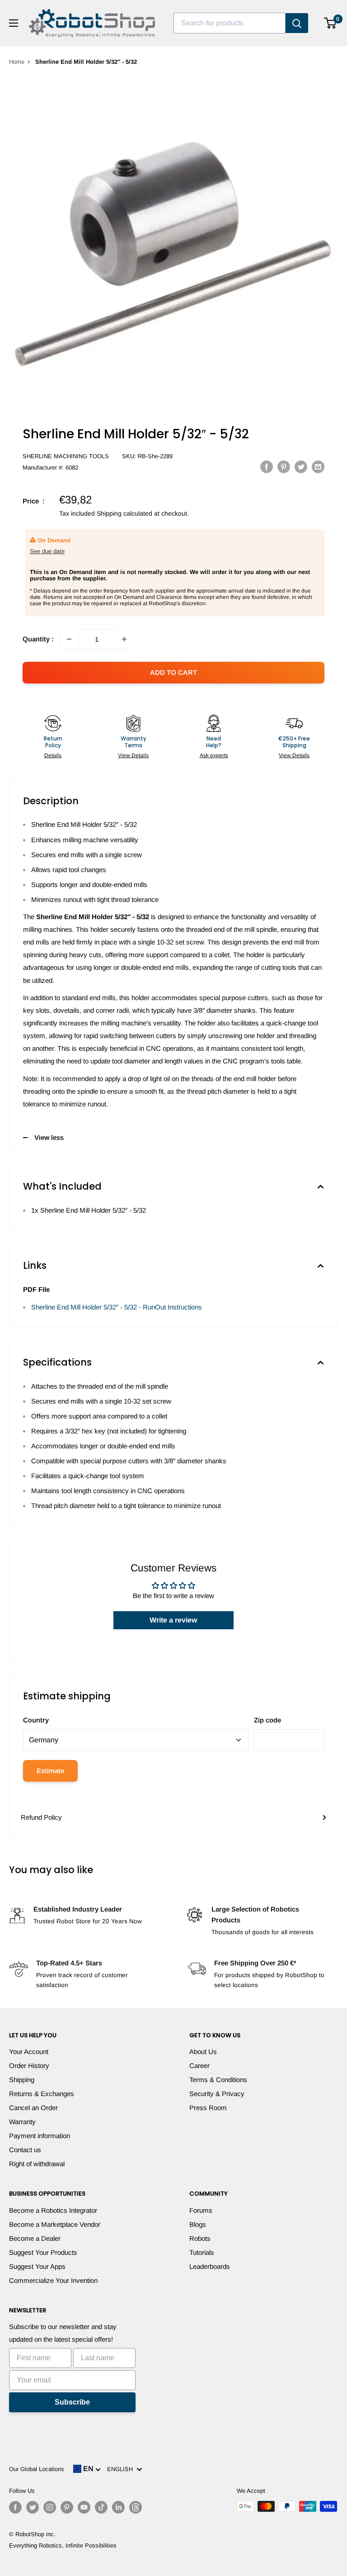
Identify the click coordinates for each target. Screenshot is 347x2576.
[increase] (124, 639)
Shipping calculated (124, 513)
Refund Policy (41, 1817)
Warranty (22, 2122)
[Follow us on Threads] (136, 2507)
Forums (201, 2210)
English (122, 2469)
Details (53, 755)
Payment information (40, 2136)
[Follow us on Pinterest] (67, 2507)
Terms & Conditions (218, 2080)
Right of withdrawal (37, 2164)
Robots (200, 2238)
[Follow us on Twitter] (33, 2507)
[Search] (297, 23)
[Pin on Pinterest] (284, 467)
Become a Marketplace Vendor (55, 2224)
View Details (133, 755)
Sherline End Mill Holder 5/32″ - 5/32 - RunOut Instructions (117, 1307)
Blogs (198, 2224)
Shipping (22, 2080)
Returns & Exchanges (42, 2094)
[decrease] (69, 639)
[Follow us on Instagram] (50, 2507)
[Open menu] (14, 23)
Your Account (29, 2052)
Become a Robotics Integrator (53, 2210)
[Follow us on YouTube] (84, 2507)
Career (199, 2066)
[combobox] (230, 23)
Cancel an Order (33, 2108)
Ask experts (214, 755)
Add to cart (173, 672)
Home (17, 62)
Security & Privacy (217, 2094)
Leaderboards (210, 2266)
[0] (331, 23)
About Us (203, 2052)
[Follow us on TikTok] (101, 2507)
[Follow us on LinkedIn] (118, 2507)
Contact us (25, 2150)
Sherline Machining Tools (66, 456)
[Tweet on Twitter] (301, 467)
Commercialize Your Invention (53, 2280)
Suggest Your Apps (37, 2266)
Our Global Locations (37, 2469)
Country (36, 1720)
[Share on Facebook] (267, 467)
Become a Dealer (35, 2238)
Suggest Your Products (43, 2252)
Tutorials (202, 2252)
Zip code (267, 1720)
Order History (29, 2066)
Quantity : (38, 639)
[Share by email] (318, 467)
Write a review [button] (173, 1620)
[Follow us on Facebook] (15, 2507)
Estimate (50, 1771)
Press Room (208, 2108)
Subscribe (72, 2402)
